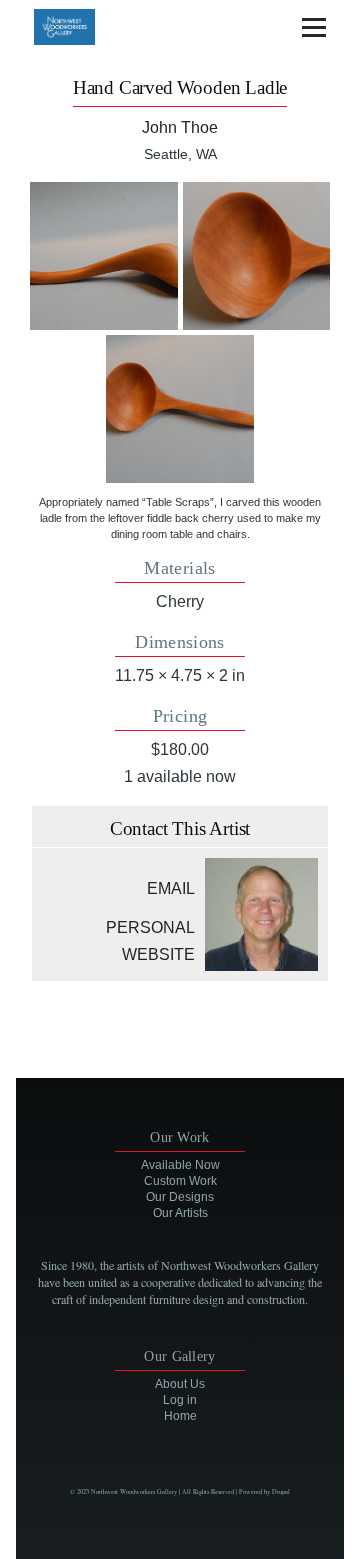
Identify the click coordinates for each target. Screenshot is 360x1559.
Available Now (180, 1165)
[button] (104, 256)
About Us (180, 1384)
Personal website (150, 941)
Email (171, 888)
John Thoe (180, 127)
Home (180, 1416)
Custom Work (180, 1181)
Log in (180, 1400)
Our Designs (180, 1197)
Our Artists (180, 1213)
